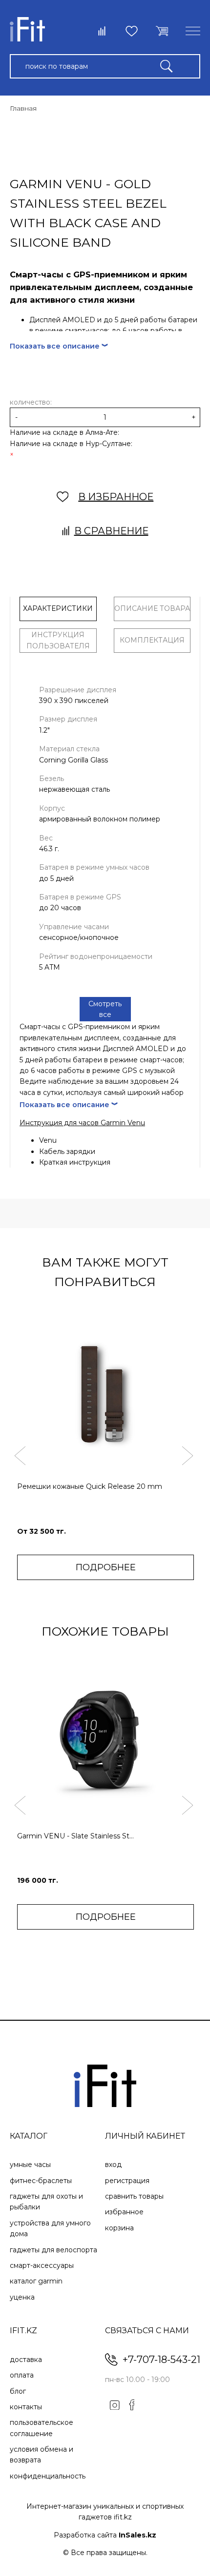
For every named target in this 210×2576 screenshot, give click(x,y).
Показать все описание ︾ (59, 346)
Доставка (26, 2360)
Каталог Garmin (36, 2281)
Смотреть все (105, 1009)
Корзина (119, 2228)
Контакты (26, 2407)
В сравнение (111, 531)
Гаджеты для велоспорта (53, 2250)
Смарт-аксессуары (42, 2265)
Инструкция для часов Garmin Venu (82, 1123)
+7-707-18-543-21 (161, 2360)
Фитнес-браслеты (41, 2181)
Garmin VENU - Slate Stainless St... (75, 1836)
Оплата (22, 2375)
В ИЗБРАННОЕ (116, 497)
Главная (23, 108)
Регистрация (127, 2181)
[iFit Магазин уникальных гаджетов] (27, 31)
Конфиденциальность (48, 2476)
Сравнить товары (134, 2196)
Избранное (124, 2212)
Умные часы (30, 2165)
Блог (18, 2391)
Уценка (22, 2297)
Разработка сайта (105, 2535)
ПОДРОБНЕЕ (106, 1567)
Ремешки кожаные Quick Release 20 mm (90, 1486)
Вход (113, 2165)
